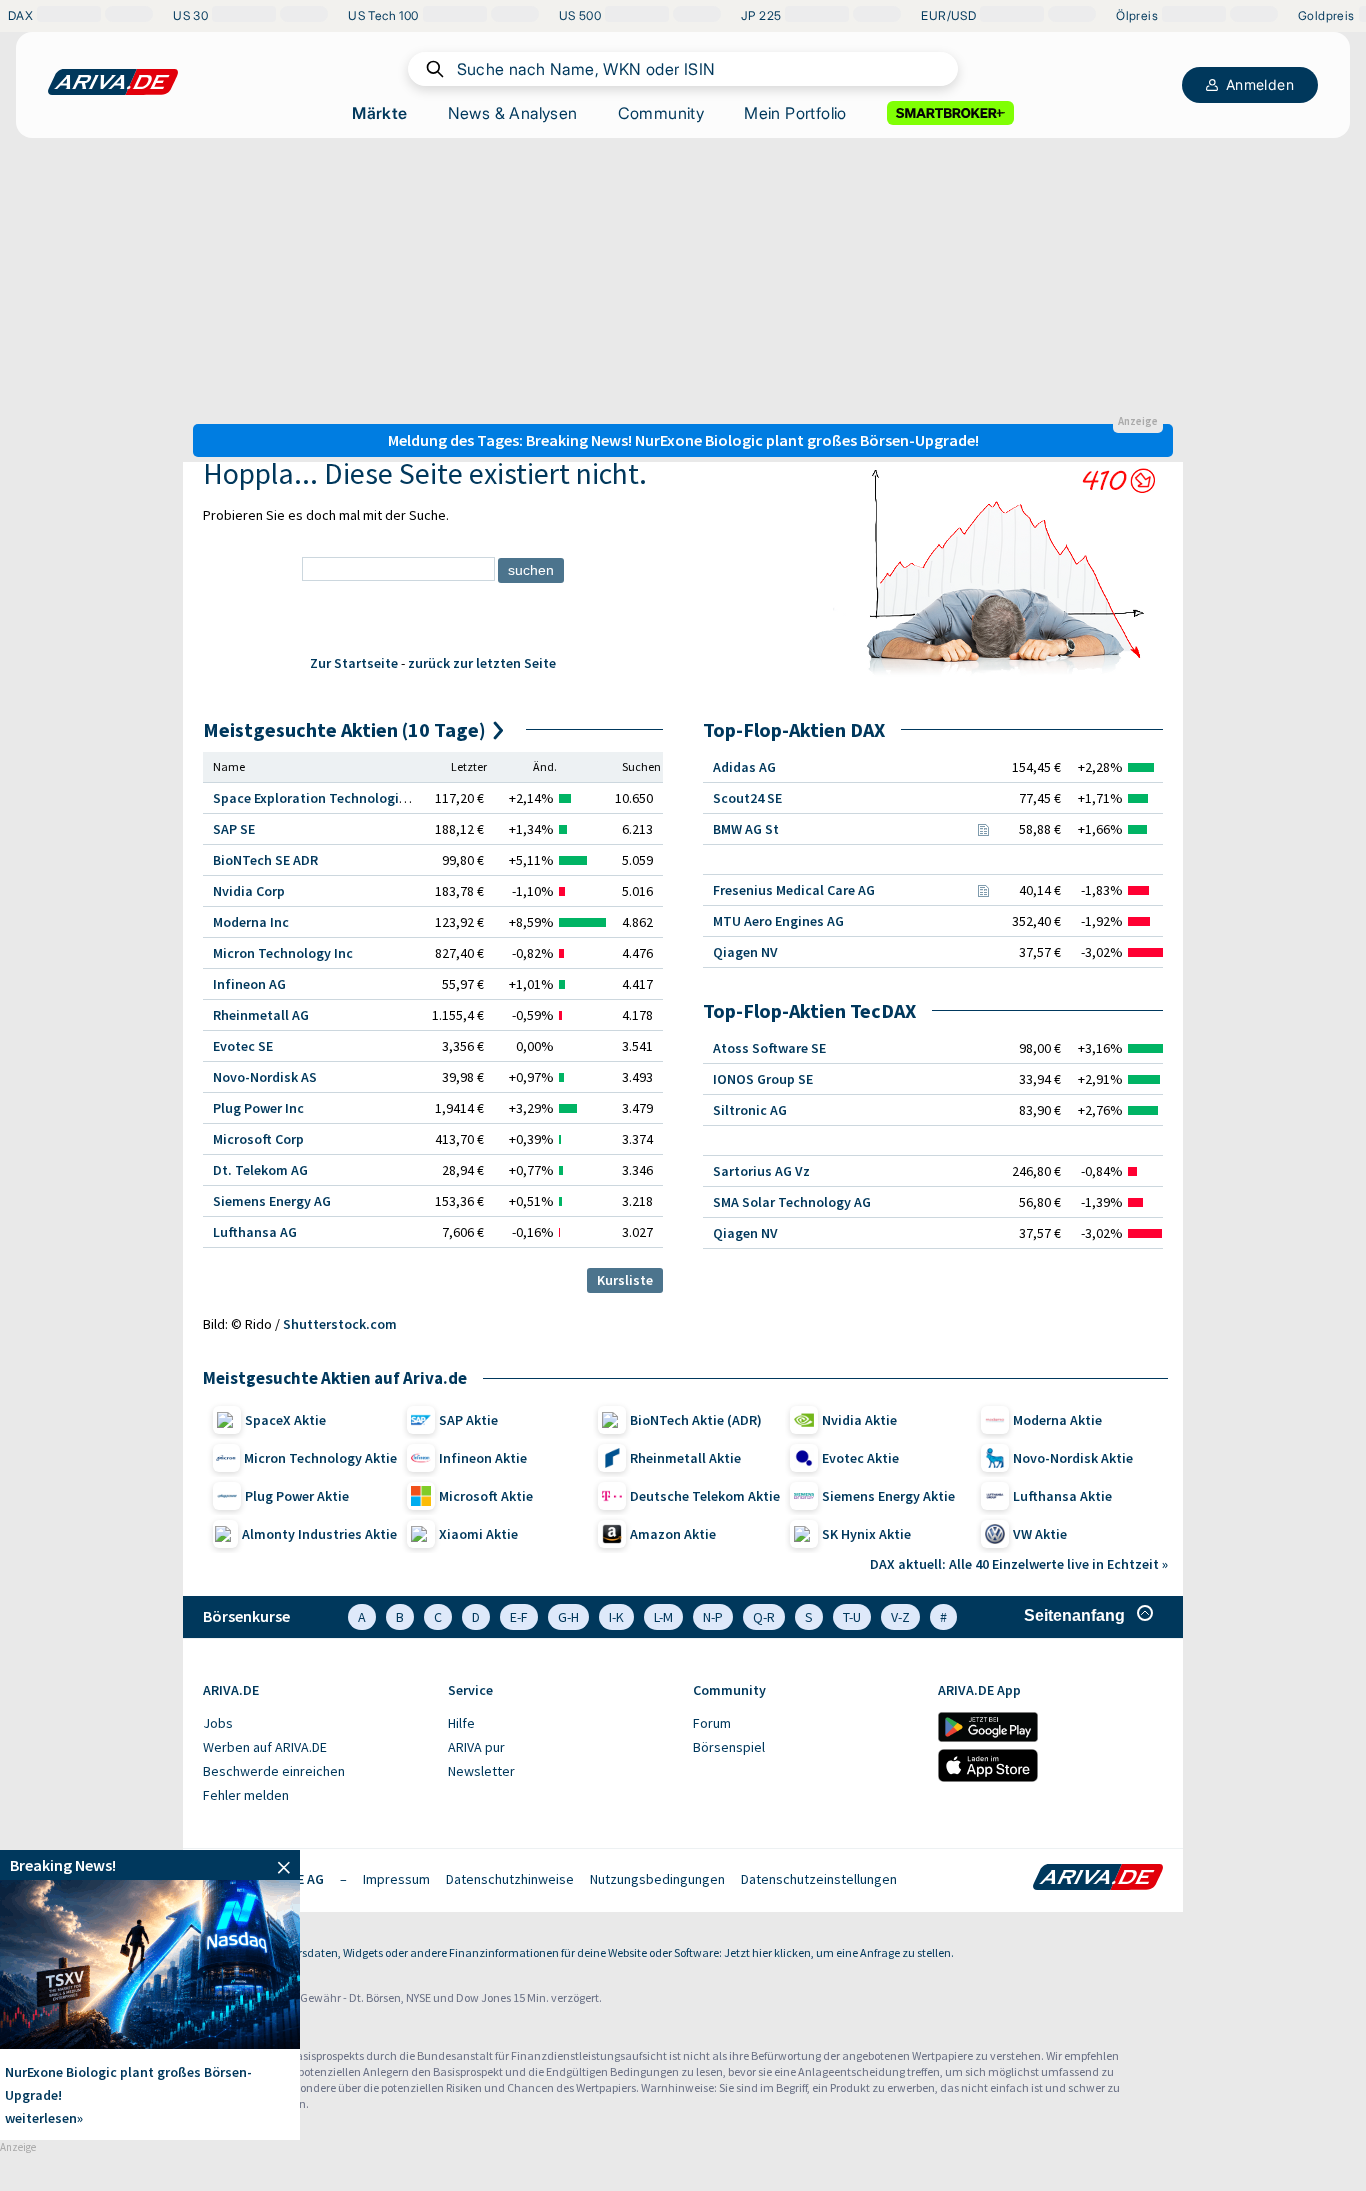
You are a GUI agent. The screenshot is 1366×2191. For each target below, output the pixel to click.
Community (661, 113)
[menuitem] (315, 1724)
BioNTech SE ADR (265, 860)
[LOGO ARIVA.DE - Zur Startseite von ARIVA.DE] (113, 82)
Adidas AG (744, 767)
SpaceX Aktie (285, 1420)
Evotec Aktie (860, 1458)
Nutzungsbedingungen (657, 1879)
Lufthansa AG (255, 1232)
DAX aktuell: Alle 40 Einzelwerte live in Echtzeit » (1019, 1564)
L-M (663, 1617)
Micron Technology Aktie (320, 1458)
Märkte (379, 113)
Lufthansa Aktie (1062, 1496)
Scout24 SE (747, 798)
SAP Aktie (468, 1420)
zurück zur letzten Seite (482, 663)
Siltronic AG (750, 1110)
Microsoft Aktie (486, 1496)
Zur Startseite (354, 663)
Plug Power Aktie (297, 1496)
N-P (713, 1617)
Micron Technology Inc (283, 953)
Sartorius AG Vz (761, 1171)
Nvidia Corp (249, 891)
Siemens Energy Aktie (888, 1496)
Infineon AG (249, 984)
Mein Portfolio (795, 113)
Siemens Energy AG (272, 1201)
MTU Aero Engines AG (778, 921)
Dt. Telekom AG (260, 1170)
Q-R (764, 1617)
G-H (568, 1617)
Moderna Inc (251, 922)
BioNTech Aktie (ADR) (696, 1420)
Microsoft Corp (258, 1139)
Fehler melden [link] (246, 1795)
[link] (150, 1865)
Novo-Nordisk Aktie (1073, 1458)
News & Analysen (513, 113)
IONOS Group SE (763, 1079)
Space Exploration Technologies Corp (329, 798)
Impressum (396, 1879)
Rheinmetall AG (261, 1015)
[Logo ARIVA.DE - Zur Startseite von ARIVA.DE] (1098, 1879)
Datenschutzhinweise (510, 1879)
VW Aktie (1040, 1534)
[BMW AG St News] (983, 829)
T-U (852, 1617)
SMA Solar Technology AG (792, 1202)
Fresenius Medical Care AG (794, 890)
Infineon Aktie (483, 1458)
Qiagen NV (745, 952)
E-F (519, 1617)
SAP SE (234, 829)
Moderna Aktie (1057, 1420)
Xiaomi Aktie (478, 1534)
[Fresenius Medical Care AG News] (983, 890)
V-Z (900, 1617)
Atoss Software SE (769, 1048)
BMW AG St (746, 829)
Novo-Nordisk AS (265, 1077)
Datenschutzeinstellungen (819, 1879)
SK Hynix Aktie (866, 1534)
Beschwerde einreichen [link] (274, 1771)
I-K (616, 1617)
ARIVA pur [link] (476, 1747)
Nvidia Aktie (859, 1420)
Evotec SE (243, 1046)
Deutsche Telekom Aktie (705, 1496)
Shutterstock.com (340, 1324)
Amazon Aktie (673, 1534)
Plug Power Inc (258, 1108)
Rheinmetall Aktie (685, 1458)
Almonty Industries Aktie (319, 1534)
